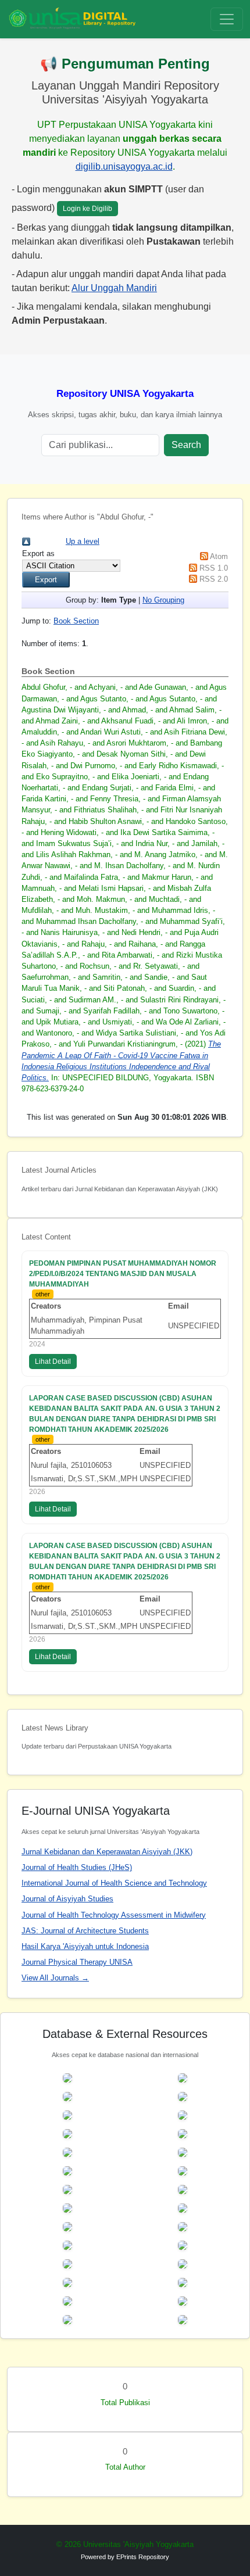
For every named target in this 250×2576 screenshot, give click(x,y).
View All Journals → (55, 1978)
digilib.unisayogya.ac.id (124, 166)
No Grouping (163, 600)
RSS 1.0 (214, 568)
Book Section (76, 621)
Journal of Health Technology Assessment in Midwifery (114, 1915)
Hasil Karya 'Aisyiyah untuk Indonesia (85, 1946)
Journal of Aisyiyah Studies (67, 1899)
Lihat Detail (53, 1362)
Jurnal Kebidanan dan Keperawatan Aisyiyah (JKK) (107, 1852)
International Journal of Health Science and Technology (114, 1883)
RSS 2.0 (214, 579)
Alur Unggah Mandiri (114, 288)
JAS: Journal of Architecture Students (85, 1931)
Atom (219, 556)
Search (186, 445)
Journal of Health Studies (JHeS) (77, 1867)
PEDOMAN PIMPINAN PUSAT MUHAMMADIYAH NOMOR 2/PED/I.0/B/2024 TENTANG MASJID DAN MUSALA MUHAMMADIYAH (123, 1274)
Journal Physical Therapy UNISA (77, 1962)
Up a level (83, 541)
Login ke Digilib (87, 209)
